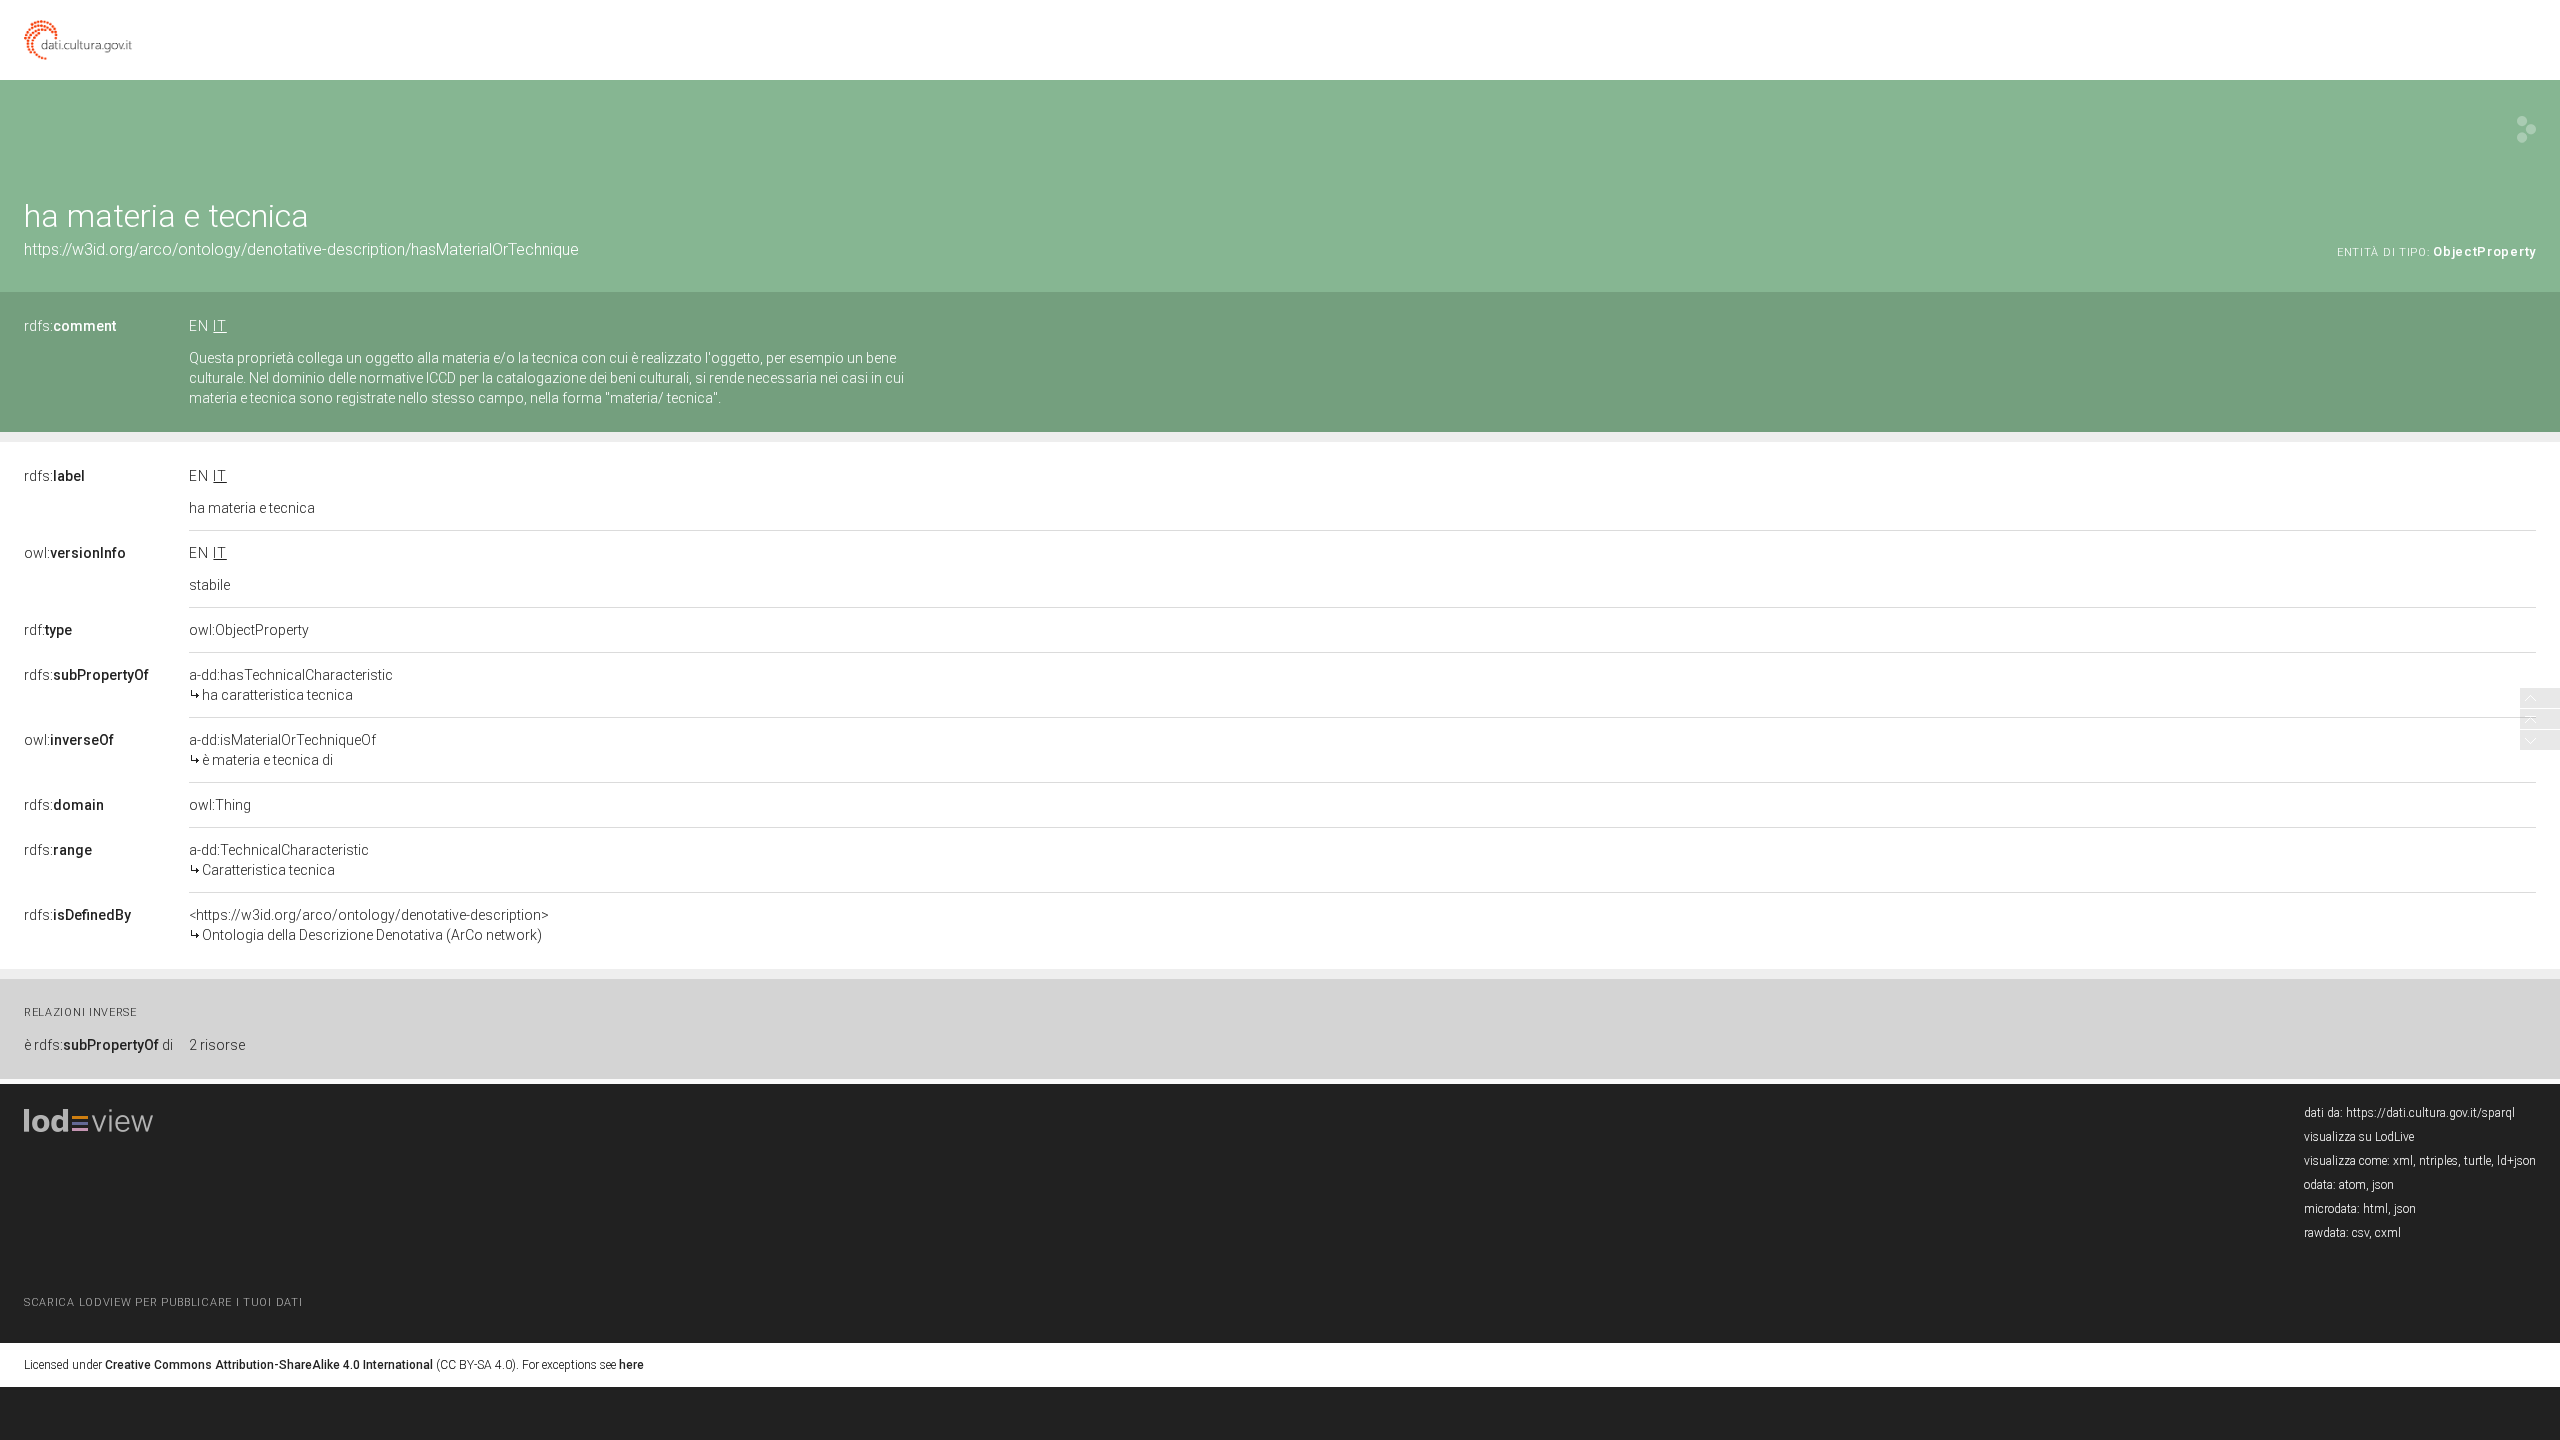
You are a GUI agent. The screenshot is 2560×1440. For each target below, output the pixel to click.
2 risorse (217, 1045)
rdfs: (70, 326)
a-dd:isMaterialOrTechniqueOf (282, 750)
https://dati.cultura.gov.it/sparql (2430, 1113)
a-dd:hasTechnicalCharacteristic (291, 685)
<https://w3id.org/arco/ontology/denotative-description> (369, 925)
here (631, 1365)
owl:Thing (220, 805)
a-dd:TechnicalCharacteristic (279, 860)
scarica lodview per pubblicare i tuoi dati (163, 1302)
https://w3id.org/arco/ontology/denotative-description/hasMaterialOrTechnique (301, 249)
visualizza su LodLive (2359, 1137)
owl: (75, 553)
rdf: (48, 630)
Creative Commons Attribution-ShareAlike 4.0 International (269, 1365)
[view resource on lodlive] (2526, 129)
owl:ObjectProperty (249, 630)
